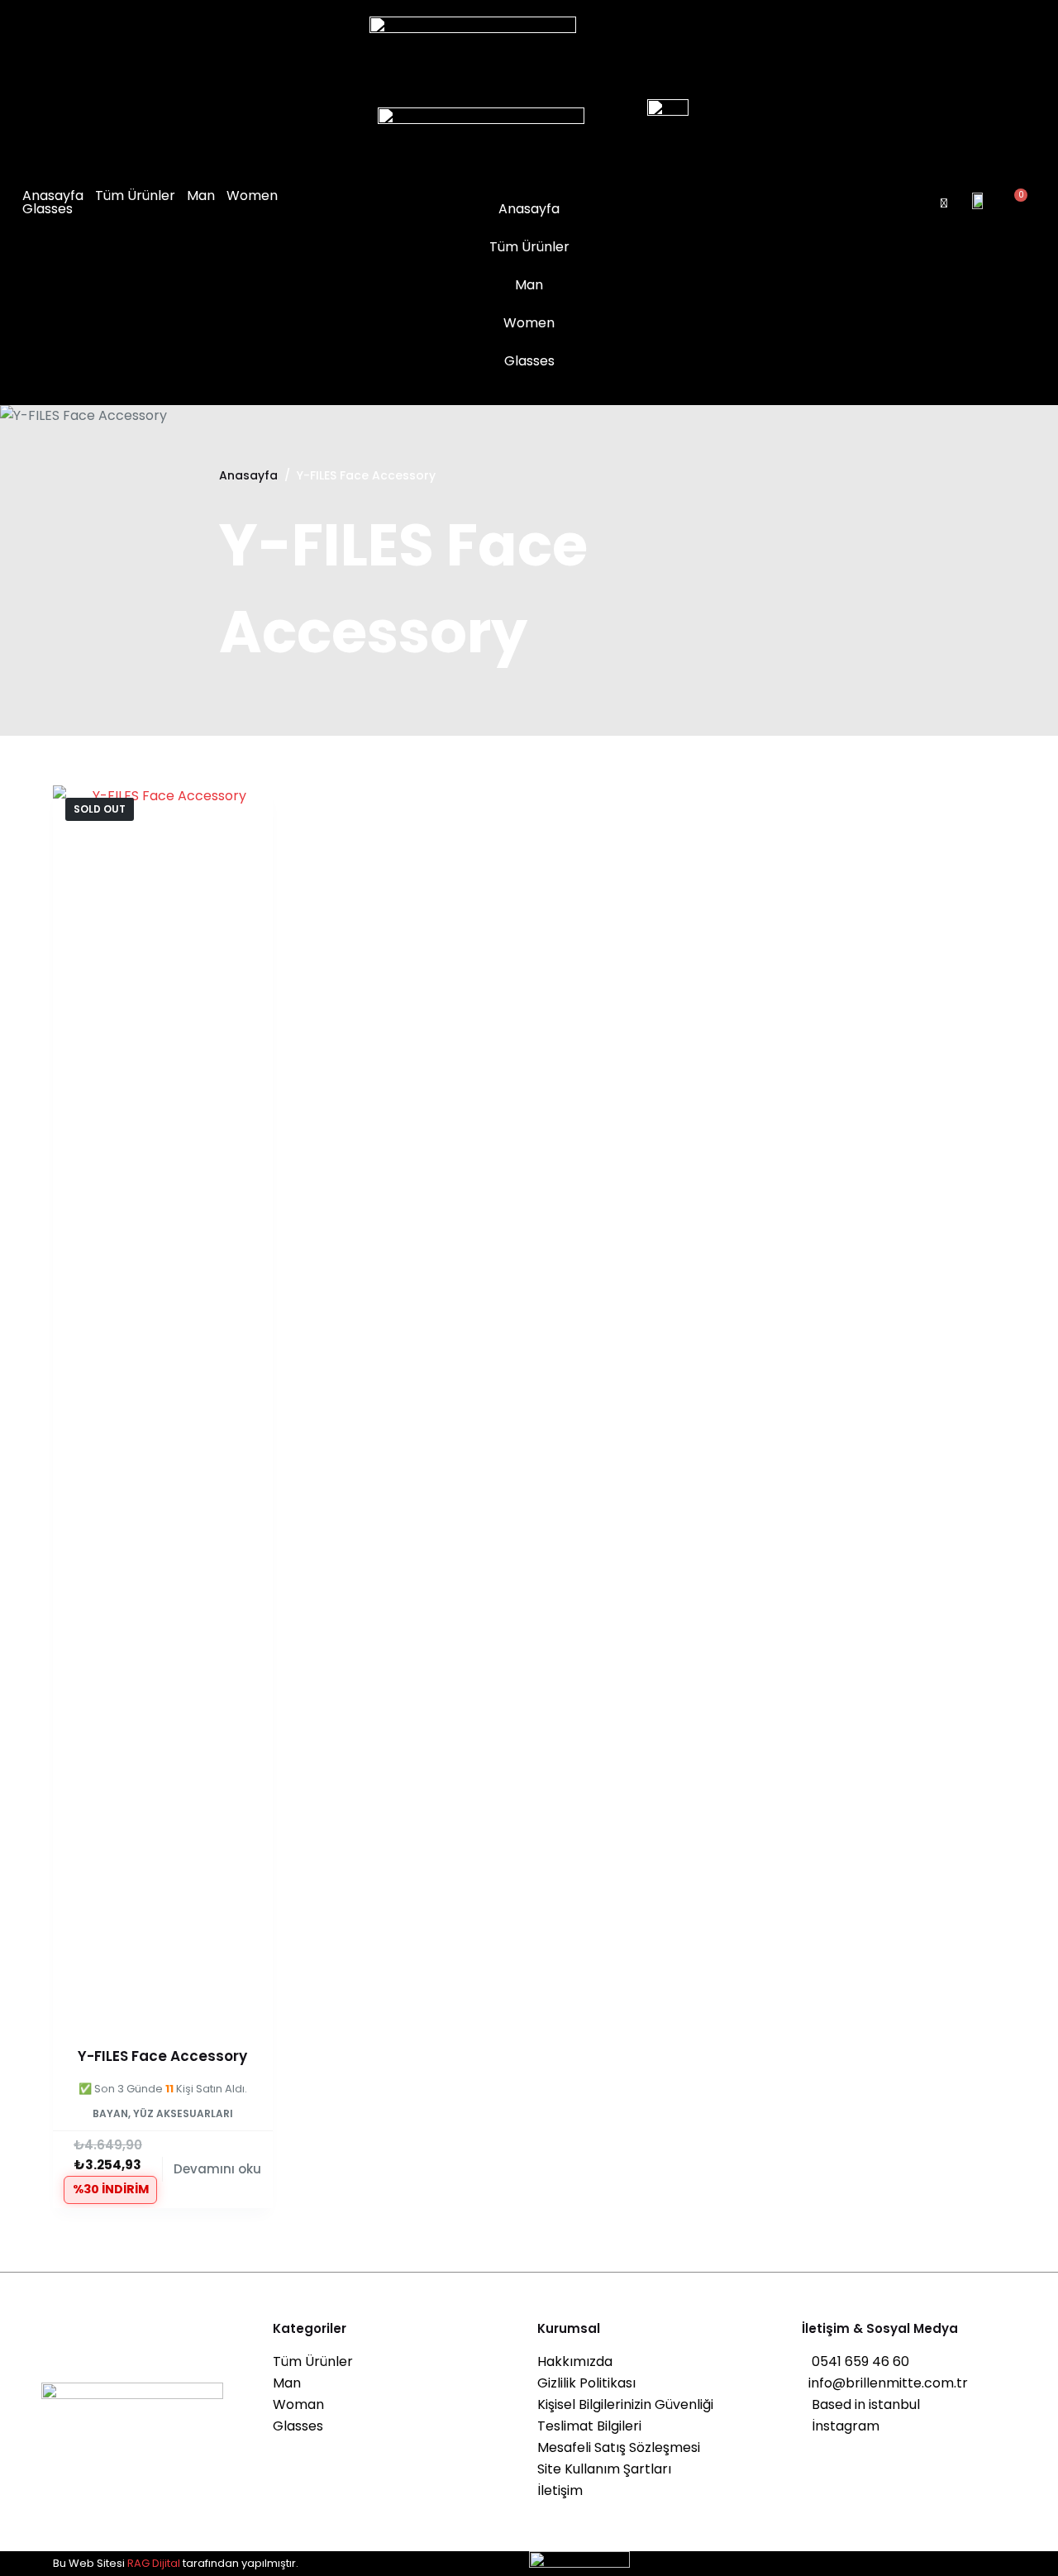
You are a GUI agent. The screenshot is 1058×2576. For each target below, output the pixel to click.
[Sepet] (1015, 203)
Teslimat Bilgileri (589, 2426)
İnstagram (841, 2426)
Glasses (48, 209)
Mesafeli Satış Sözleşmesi (619, 2447)
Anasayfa (53, 196)
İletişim (560, 2490)
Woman (298, 2404)
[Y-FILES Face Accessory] (163, 1405)
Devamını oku (217, 2182)
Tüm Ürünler (135, 196)
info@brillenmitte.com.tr (885, 2383)
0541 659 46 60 (855, 2361)
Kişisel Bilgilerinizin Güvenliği (625, 2404)
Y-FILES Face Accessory (162, 2056)
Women (252, 196)
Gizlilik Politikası (586, 2383)
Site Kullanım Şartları (604, 2469)
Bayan (110, 2127)
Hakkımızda (575, 2361)
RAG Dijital (154, 2563)
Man (201, 196)
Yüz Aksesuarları (183, 2127)
